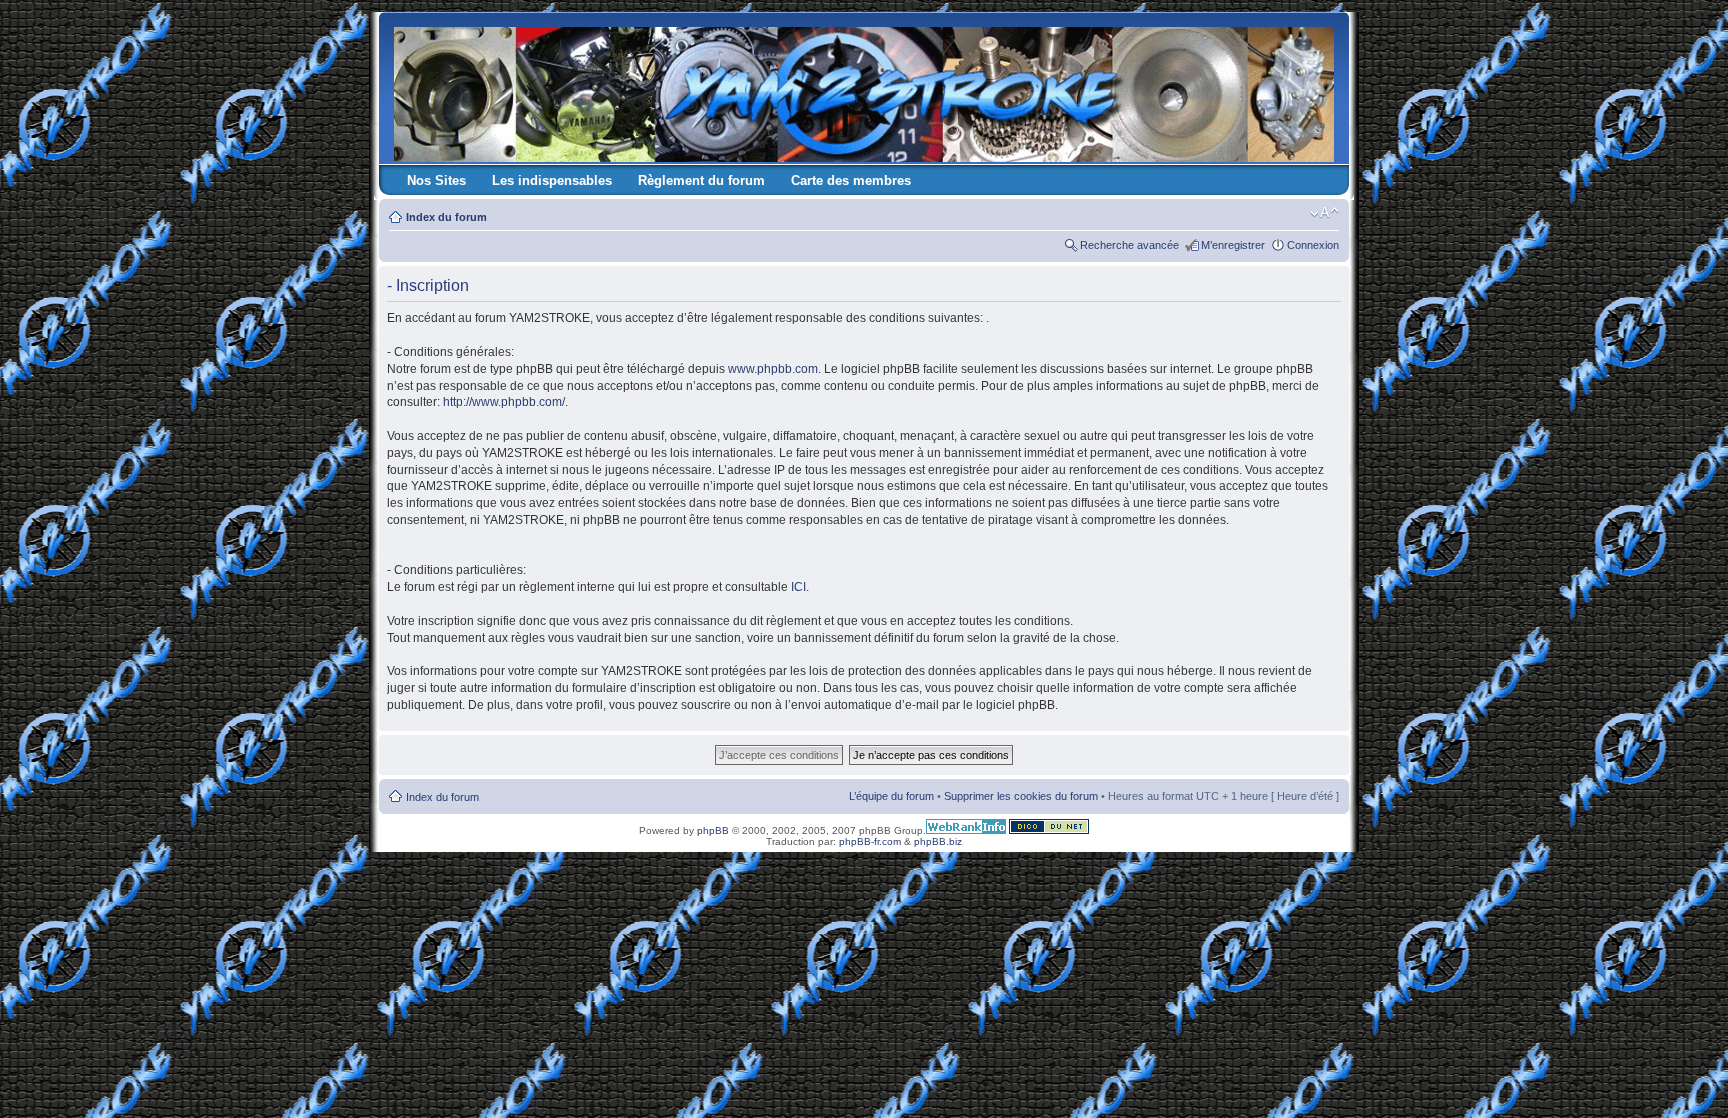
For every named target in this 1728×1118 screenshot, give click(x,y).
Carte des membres (851, 180)
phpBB (713, 830)
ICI (798, 587)
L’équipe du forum (891, 796)
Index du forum (446, 217)
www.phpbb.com (773, 369)
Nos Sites (436, 180)
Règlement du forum (701, 180)
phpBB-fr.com (870, 841)
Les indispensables (552, 180)
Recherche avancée (1129, 245)
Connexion (1313, 245)
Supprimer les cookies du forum (1021, 796)
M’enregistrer (1233, 245)
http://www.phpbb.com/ (504, 402)
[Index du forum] (865, 90)
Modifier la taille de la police (1324, 213)
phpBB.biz (938, 841)
